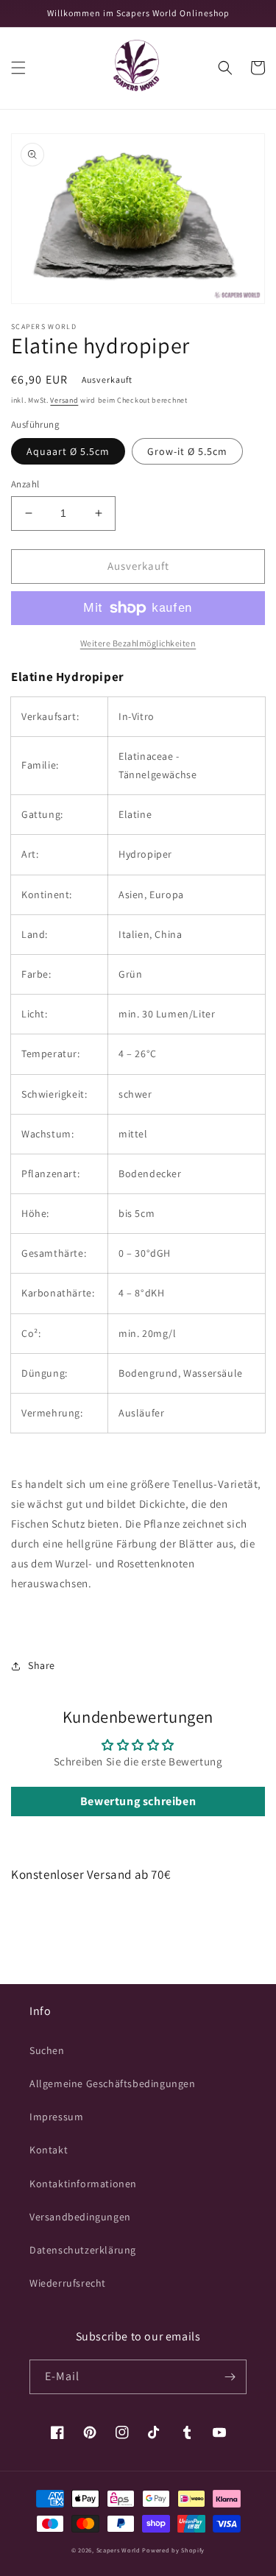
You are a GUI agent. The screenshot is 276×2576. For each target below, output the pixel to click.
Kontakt (49, 2150)
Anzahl (25, 484)
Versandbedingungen (80, 2217)
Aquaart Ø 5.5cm (68, 451)
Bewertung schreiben (138, 1801)
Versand (64, 400)
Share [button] (42, 1665)
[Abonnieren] (230, 2377)
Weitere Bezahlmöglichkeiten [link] (138, 643)
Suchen (47, 2050)
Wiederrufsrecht (68, 2283)
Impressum (56, 2117)
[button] (18, 68)
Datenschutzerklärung (83, 2250)
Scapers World (118, 2550)
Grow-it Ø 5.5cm (187, 451)
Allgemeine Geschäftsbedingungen (113, 2083)
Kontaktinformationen (83, 2184)
